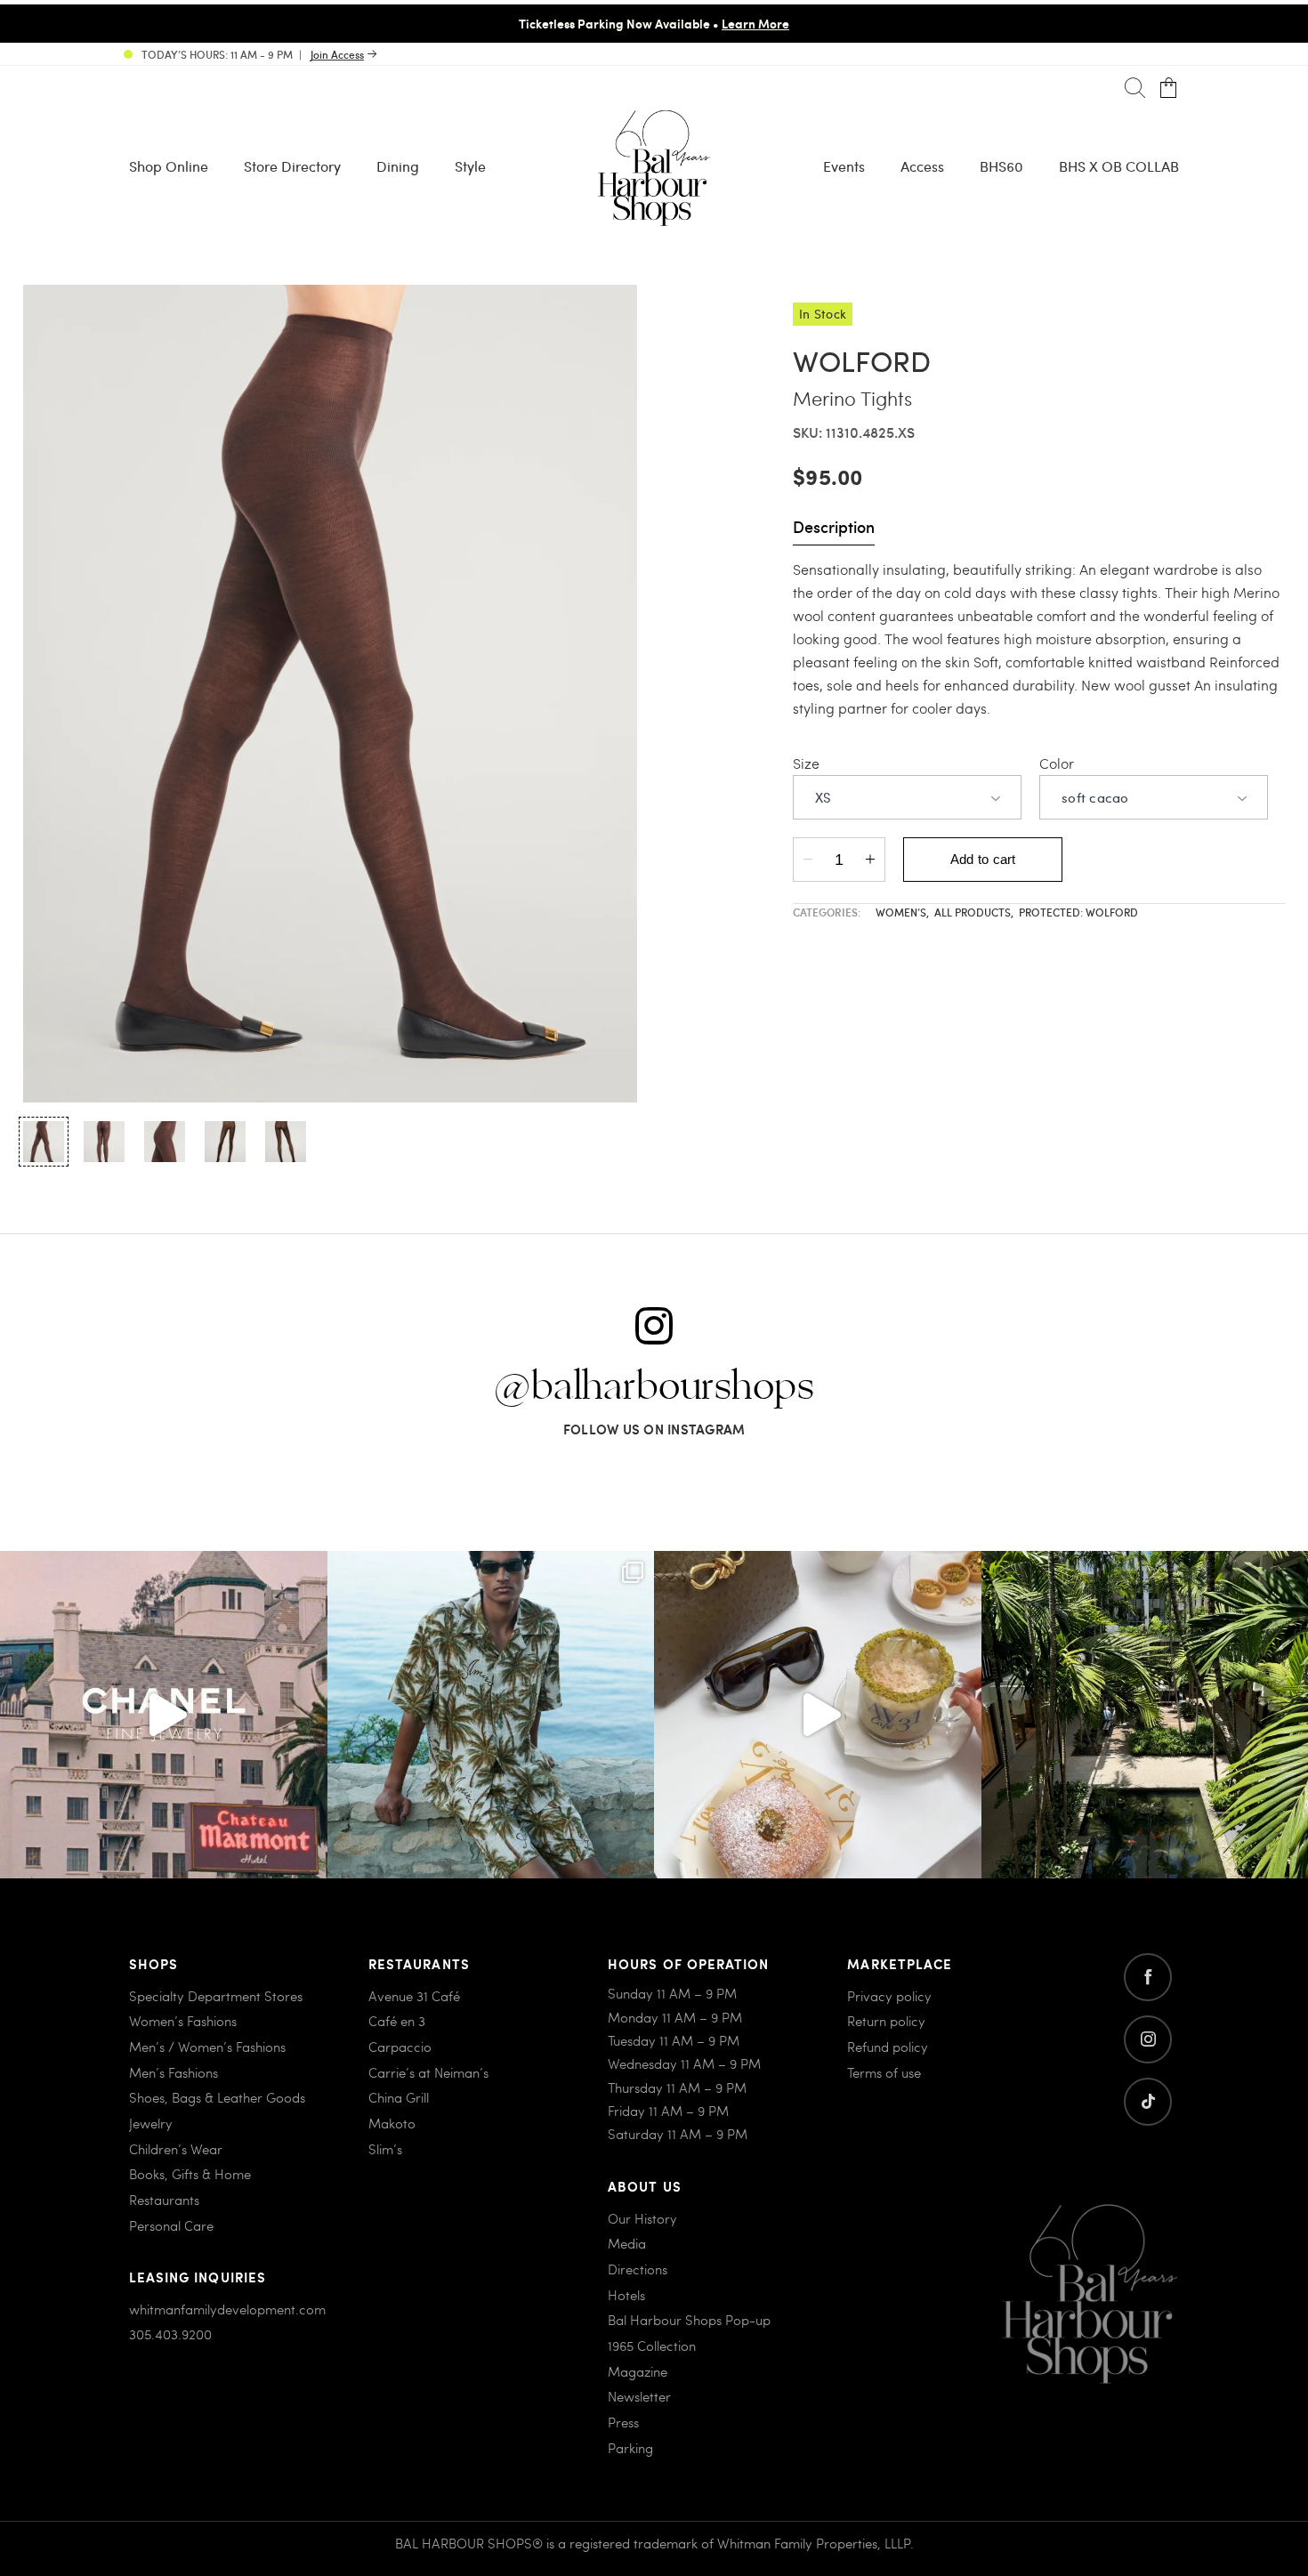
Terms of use (884, 2072)
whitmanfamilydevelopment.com (227, 2309)
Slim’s (385, 2149)
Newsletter (639, 2396)
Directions (638, 2269)
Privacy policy (889, 1996)
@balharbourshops (654, 1387)
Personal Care (171, 2225)
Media (627, 2243)
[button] (44, 1142)
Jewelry (151, 2123)
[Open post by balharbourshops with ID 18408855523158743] (164, 1715)
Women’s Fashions (183, 2021)
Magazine (638, 2371)
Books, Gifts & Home (190, 2174)
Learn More (424, 23)
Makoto (392, 2123)
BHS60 (1001, 166)
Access (922, 166)
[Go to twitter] (1148, 2102)
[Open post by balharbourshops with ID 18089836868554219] (818, 1715)
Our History (642, 2218)
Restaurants (164, 2200)
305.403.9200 (170, 2334)
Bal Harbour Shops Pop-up (689, 2320)
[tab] (834, 529)
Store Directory (292, 166)
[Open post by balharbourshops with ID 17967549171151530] (491, 1715)
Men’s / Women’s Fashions (207, 2047)
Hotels (626, 2295)
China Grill (399, 2097)
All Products (974, 912)
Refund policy (888, 2047)
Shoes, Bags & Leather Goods (217, 2097)
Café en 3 (397, 2021)
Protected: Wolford (1078, 912)
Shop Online (169, 166)
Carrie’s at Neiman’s (428, 2072)
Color (1057, 763)
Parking (630, 2448)
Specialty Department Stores (216, 1996)
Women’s (902, 912)
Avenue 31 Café (414, 1996)
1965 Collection (652, 2346)
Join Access (337, 54)
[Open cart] (1169, 89)
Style (470, 166)
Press (623, 2422)
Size (806, 763)
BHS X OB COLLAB (1119, 166)
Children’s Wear (176, 2149)
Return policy (886, 2021)
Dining (398, 166)
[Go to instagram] (1148, 2039)
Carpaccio (400, 2047)
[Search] (1135, 89)
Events (844, 166)
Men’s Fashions (174, 2072)
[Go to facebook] (1148, 1977)
